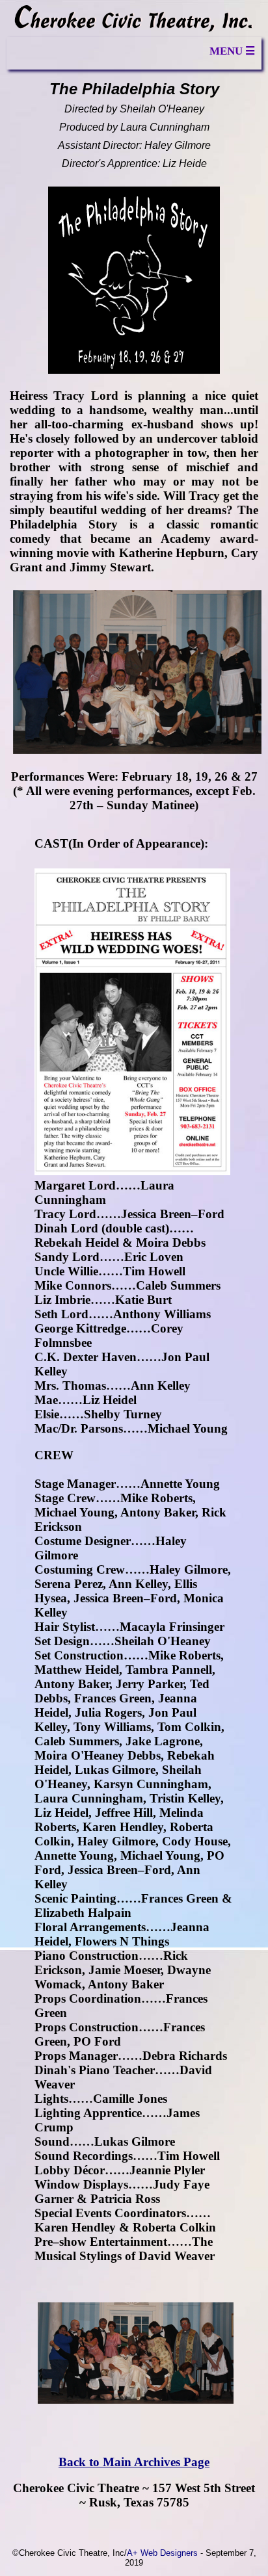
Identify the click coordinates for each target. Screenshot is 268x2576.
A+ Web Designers (162, 2553)
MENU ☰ (232, 51)
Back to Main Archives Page (134, 2462)
